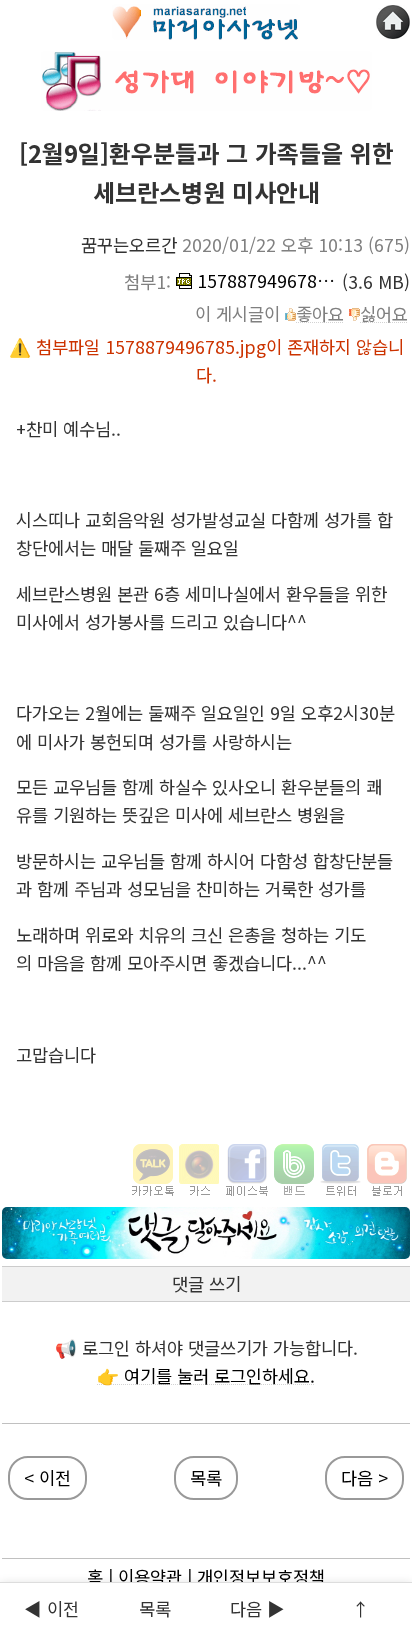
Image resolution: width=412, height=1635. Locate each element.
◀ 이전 (51, 1608)
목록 (206, 1477)
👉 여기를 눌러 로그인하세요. (206, 1375)
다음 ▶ (257, 1608)
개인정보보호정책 (261, 1576)
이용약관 (150, 1576)
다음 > (364, 1477)
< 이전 (47, 1477)
